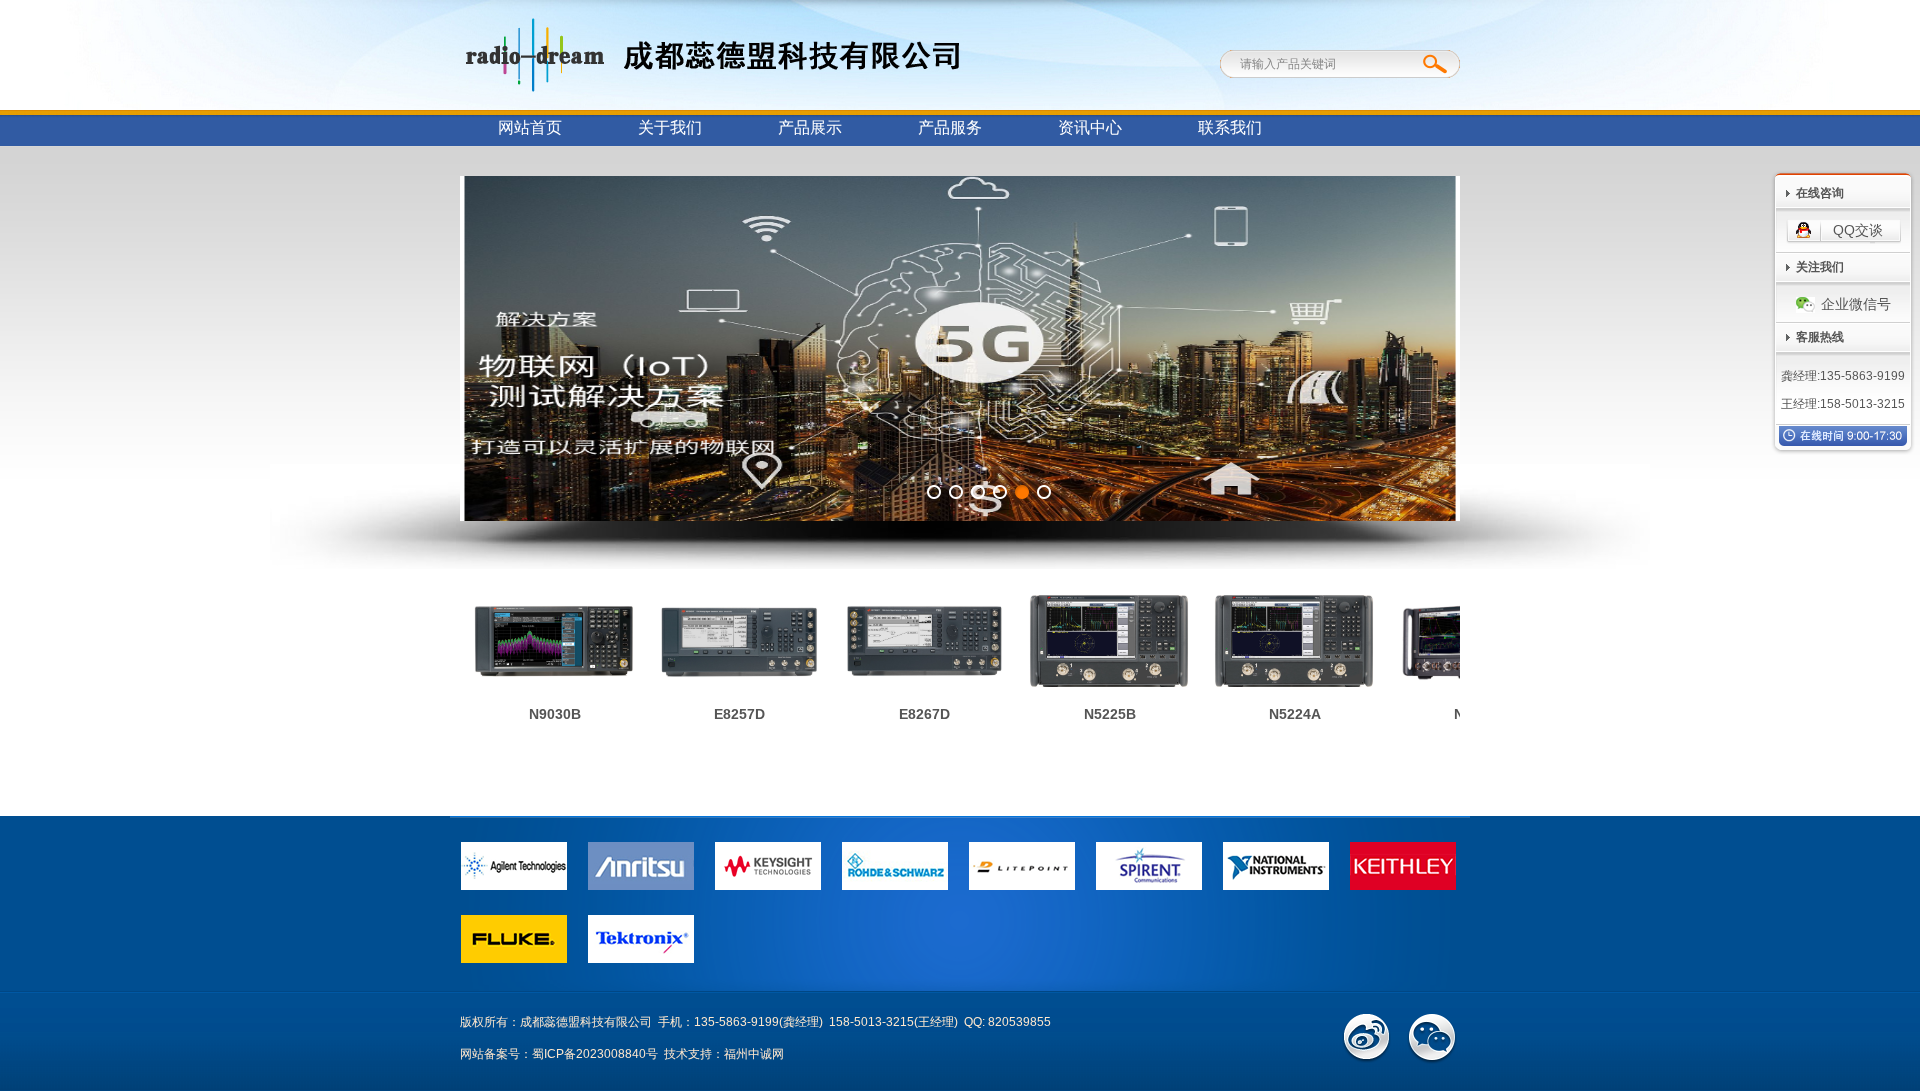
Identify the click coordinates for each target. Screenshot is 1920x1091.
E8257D (724, 714)
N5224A (1280, 714)
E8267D (909, 714)
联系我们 (1230, 127)
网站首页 (530, 127)
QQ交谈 (1858, 230)
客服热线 (1820, 337)
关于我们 (670, 127)
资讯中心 (1090, 127)
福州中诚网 (754, 1054)
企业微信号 (1856, 304)
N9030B (540, 714)
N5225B (1095, 714)
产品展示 (810, 127)
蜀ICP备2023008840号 (595, 1054)
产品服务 (950, 127)
